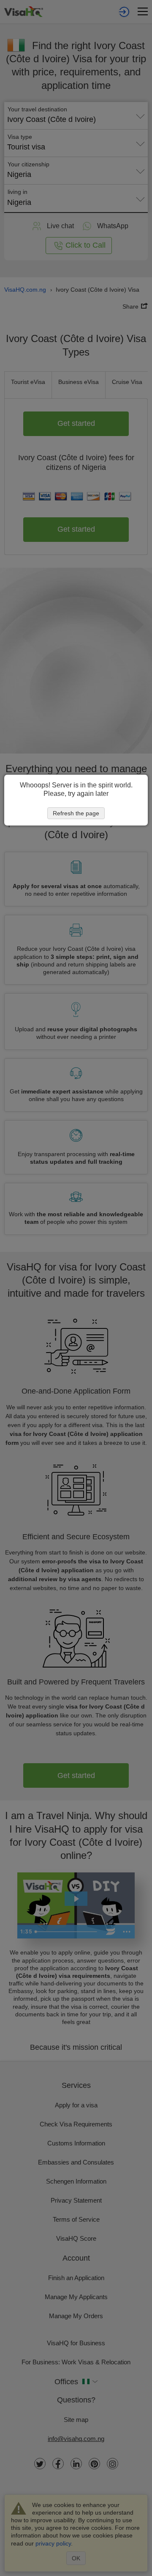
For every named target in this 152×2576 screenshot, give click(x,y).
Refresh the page (76, 813)
